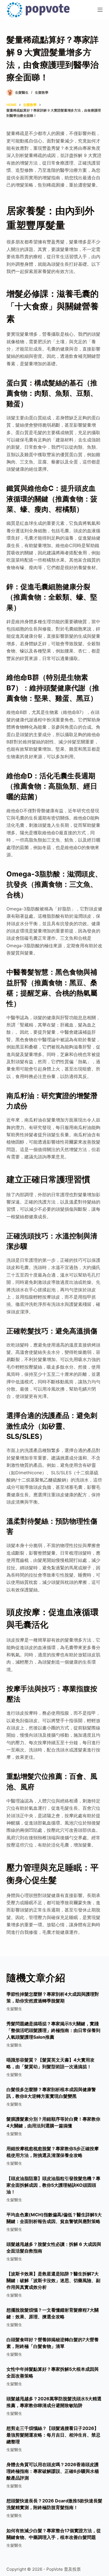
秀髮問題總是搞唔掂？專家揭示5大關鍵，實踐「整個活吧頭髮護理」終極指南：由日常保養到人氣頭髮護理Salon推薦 (53, 2030)
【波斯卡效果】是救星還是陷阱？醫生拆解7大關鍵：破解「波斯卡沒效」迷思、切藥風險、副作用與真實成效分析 (53, 2280)
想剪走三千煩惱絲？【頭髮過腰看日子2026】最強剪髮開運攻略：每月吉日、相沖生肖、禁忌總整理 (53, 2435)
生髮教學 (42, 92)
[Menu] (100, 10)
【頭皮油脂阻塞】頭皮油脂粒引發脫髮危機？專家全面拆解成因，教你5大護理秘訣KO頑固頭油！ (53, 2185)
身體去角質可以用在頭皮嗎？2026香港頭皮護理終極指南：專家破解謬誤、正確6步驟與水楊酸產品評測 (53, 2471)
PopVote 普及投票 (64, 2569)
